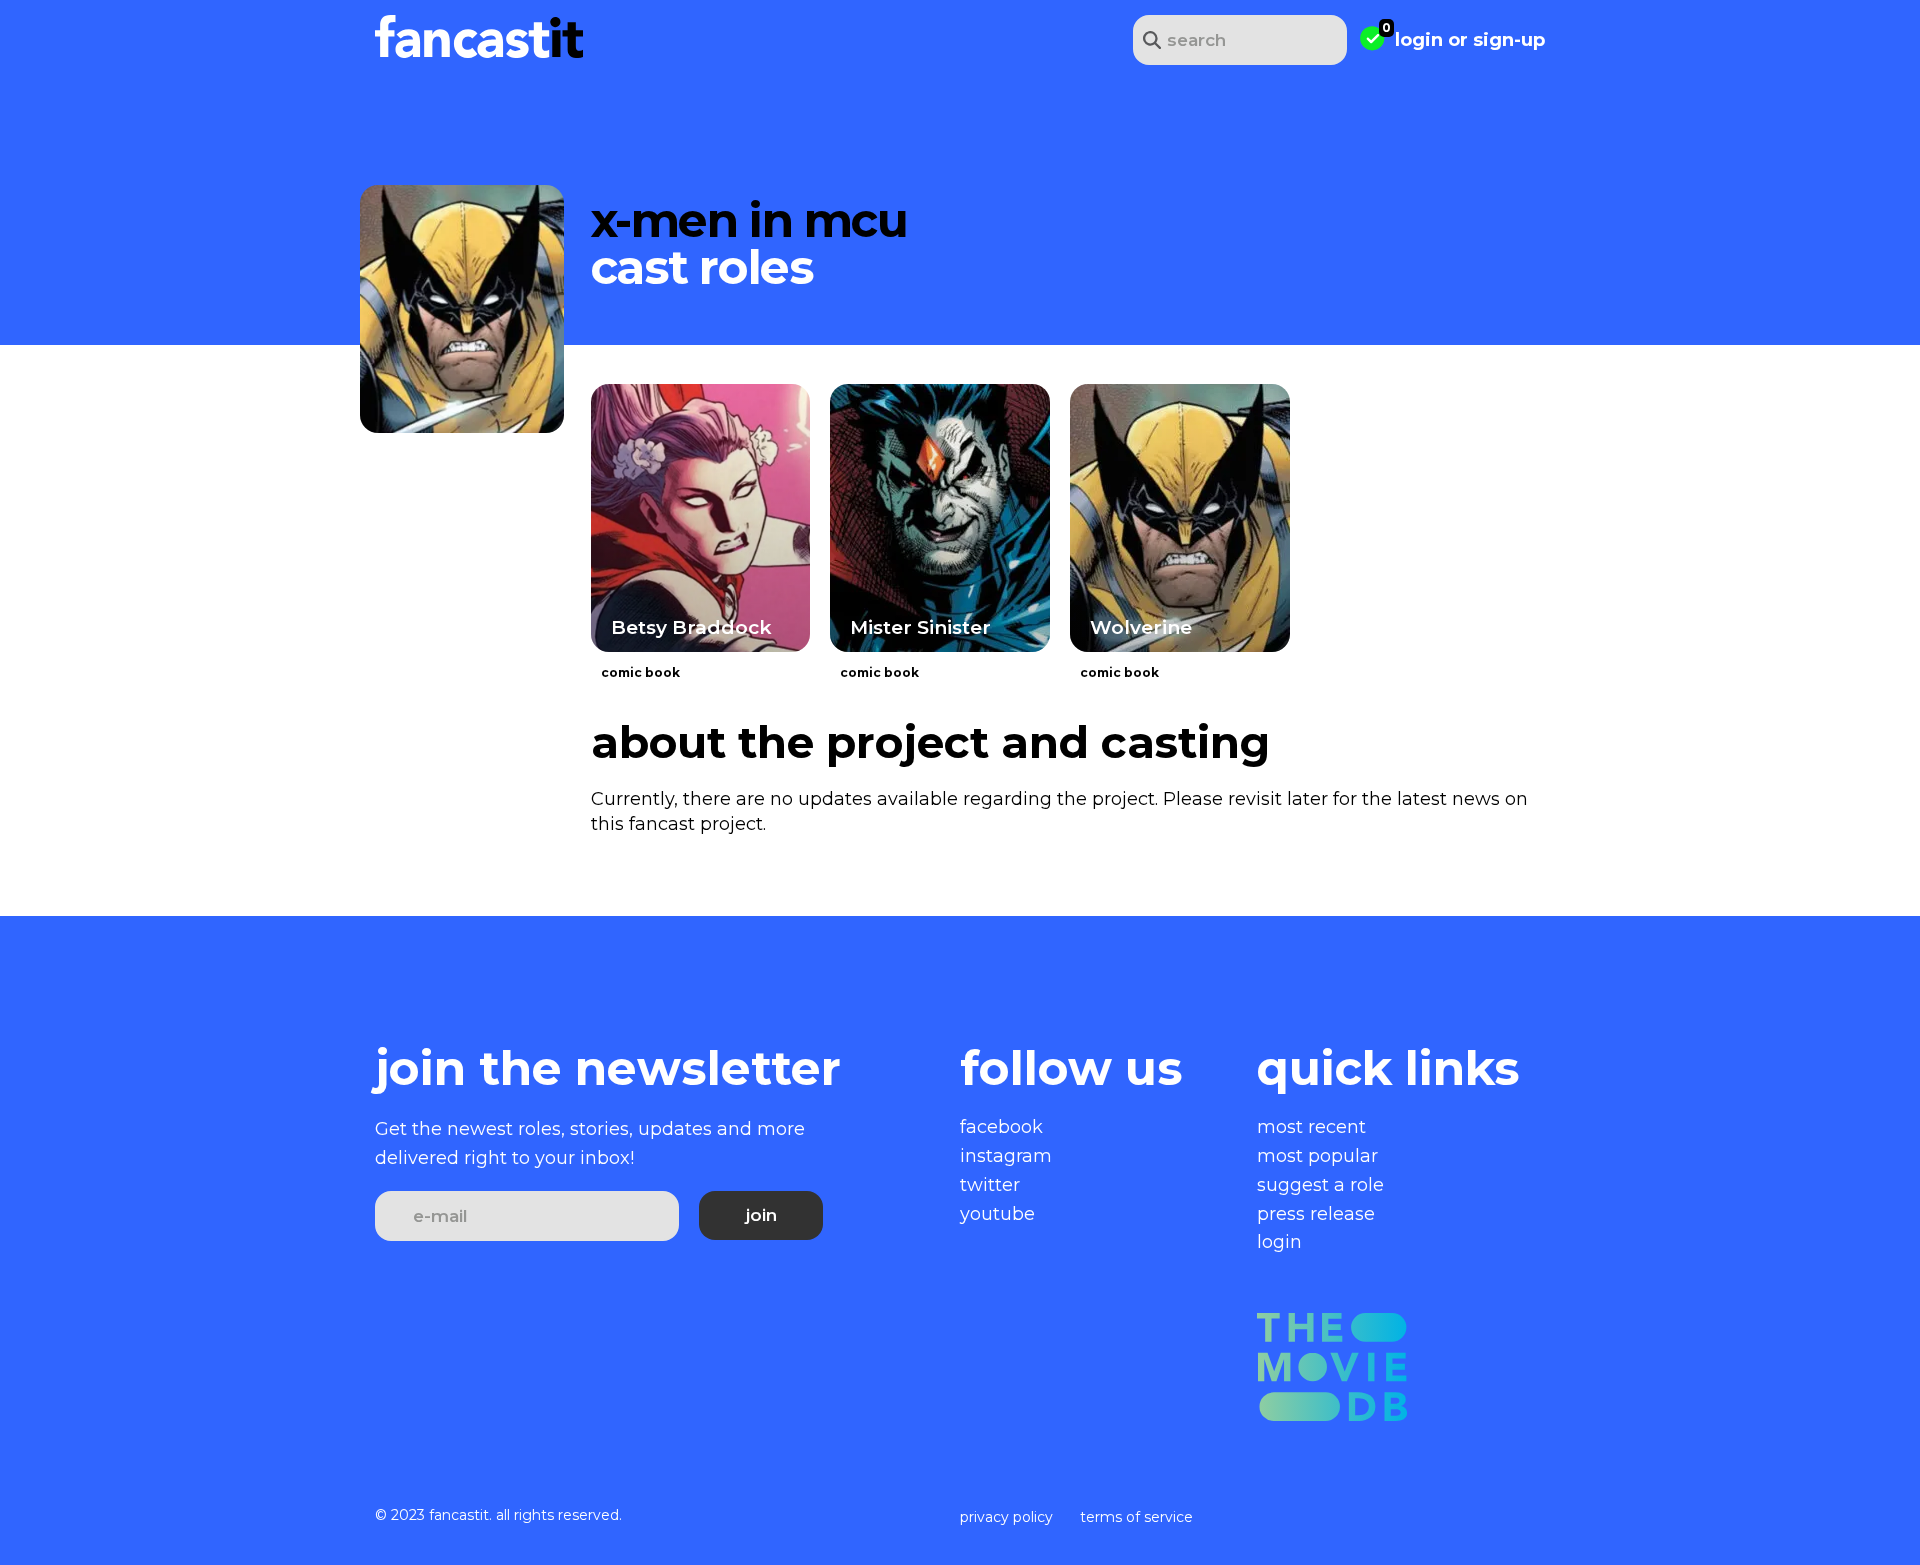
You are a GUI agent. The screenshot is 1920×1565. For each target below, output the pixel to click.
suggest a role (1320, 1185)
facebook (1001, 1127)
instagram (1006, 1156)
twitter (990, 1185)
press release (1316, 1214)
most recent (1311, 1127)
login (1419, 40)
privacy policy (1006, 1517)
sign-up (1509, 40)
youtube (997, 1214)
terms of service (1136, 1517)
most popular (1317, 1156)
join (761, 1215)
